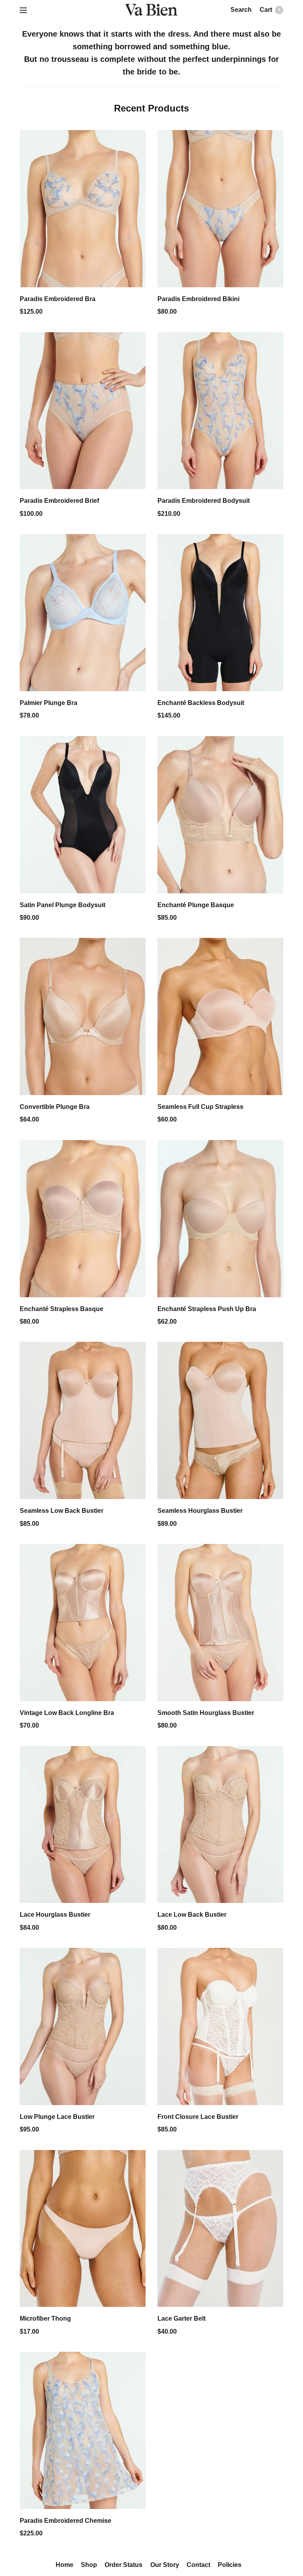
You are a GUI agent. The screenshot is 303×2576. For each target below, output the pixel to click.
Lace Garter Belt (181, 2319)
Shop (91, 2565)
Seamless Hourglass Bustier (198, 1511)
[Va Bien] (151, 10)
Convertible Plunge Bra (53, 1107)
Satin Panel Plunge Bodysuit (60, 905)
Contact (197, 2565)
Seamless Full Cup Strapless (198, 1107)
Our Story (164, 2565)
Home (67, 2565)
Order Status (124, 2565)
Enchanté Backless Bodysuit (199, 703)
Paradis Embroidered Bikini (197, 299)
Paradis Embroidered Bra (56, 299)
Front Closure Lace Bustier (195, 2117)
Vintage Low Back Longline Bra (64, 1713)
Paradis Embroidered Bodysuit (202, 501)
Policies (227, 2565)
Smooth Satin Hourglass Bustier (203, 1713)
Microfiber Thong (44, 2319)
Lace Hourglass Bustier (53, 1915)
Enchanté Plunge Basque (193, 905)
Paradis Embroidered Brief (58, 501)
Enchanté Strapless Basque (60, 1309)
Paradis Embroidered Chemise (64, 2521)
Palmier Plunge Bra (47, 703)
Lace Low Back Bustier (190, 1915)
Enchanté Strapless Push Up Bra (204, 1309)
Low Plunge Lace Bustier (55, 2117)
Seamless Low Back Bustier (60, 1511)
